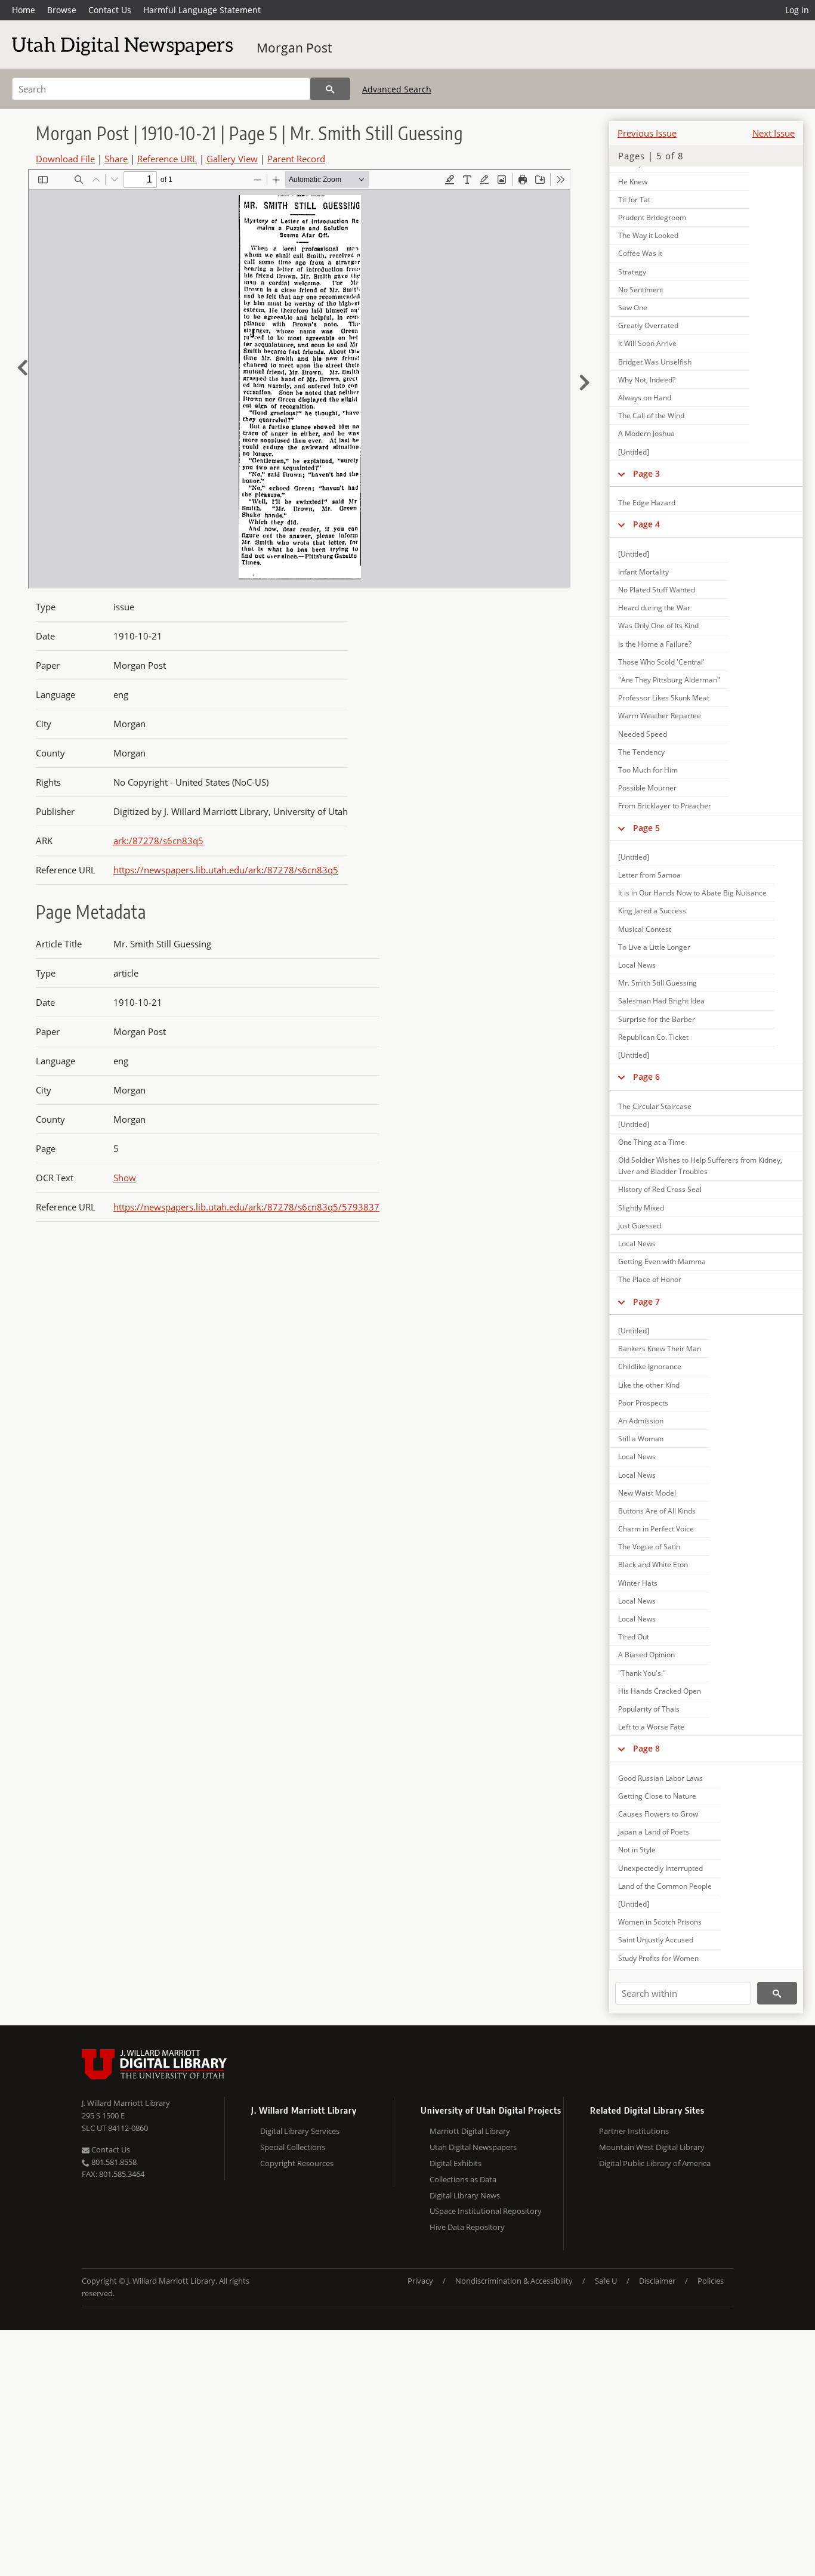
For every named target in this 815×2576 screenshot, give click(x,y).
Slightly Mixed (641, 1208)
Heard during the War (654, 608)
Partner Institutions (634, 2131)
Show (125, 1178)
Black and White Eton (653, 1565)
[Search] (330, 89)
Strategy (632, 272)
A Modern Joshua (646, 433)
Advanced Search (397, 89)
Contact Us (110, 10)
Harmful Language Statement (202, 10)
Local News (637, 965)
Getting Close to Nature (657, 1796)
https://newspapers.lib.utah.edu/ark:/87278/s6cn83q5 (226, 870)
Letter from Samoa (649, 875)
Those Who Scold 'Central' (661, 662)
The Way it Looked (648, 235)
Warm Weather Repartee (660, 716)
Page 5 (646, 828)
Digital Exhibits (456, 2163)
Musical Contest (645, 929)
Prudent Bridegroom (652, 217)
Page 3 (646, 473)
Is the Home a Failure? (655, 644)
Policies (711, 2281)
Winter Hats (638, 1583)
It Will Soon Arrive (647, 343)
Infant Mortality (643, 572)
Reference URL (167, 159)
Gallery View (232, 159)
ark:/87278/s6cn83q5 (158, 841)
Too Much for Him (648, 770)
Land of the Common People (665, 1886)
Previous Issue (647, 133)
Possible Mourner (647, 788)
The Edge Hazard (647, 503)
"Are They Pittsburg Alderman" (669, 680)
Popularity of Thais (649, 1709)
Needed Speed (643, 734)
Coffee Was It (640, 253)
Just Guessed (640, 1226)
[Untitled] (634, 452)
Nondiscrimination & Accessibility (514, 2281)
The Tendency (641, 752)
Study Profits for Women (658, 1958)
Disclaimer (657, 2281)
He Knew (633, 182)
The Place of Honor (650, 1279)
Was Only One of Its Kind (658, 626)
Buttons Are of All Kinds (657, 1511)
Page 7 (646, 1301)
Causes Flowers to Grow (658, 1814)
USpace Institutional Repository (486, 2211)
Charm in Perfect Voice (656, 1529)
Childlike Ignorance (650, 1366)
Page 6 (646, 1077)
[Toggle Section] (621, 474)
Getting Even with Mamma (662, 1261)
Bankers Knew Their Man (660, 1349)
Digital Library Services (300, 2131)
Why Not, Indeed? (647, 380)
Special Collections (293, 2147)
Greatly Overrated (648, 325)
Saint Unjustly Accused (656, 1940)
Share (116, 159)
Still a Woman (641, 1439)
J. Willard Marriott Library (126, 2103)
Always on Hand (645, 398)
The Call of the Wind (651, 416)
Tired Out (634, 1637)
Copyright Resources (297, 2163)
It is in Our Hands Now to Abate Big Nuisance (692, 893)
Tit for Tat (634, 200)
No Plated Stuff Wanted (657, 590)
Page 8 (646, 1748)
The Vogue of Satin (649, 1547)
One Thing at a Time (652, 1142)
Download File (65, 159)
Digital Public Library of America (655, 2163)
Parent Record (296, 159)
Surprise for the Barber (657, 1019)
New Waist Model (647, 1493)
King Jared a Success (652, 911)
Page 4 (646, 524)
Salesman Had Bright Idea (661, 1001)
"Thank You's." (642, 1673)
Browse (62, 10)
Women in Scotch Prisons (660, 1922)
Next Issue (774, 133)
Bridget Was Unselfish (655, 362)
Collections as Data (463, 2179)
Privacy (420, 2281)
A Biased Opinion (646, 1655)
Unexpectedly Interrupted (660, 1868)
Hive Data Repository (467, 2227)
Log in (797, 10)
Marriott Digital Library (470, 2131)
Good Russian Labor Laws (660, 1778)
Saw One (633, 308)
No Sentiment (641, 290)
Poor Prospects (643, 1403)
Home (24, 10)
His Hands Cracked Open (660, 1691)
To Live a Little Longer (654, 947)
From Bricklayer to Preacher (665, 806)
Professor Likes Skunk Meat (664, 698)
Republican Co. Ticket (653, 1037)
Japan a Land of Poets (654, 1832)
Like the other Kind (649, 1385)
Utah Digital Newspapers (473, 2147)
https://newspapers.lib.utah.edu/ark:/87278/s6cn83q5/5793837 (246, 1207)
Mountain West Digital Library (652, 2147)
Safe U (606, 2281)
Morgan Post (294, 48)
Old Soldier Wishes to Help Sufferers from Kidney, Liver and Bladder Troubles (700, 1166)
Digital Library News (465, 2195)
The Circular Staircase (655, 1106)
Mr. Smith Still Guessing (657, 983)
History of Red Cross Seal (660, 1189)
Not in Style (637, 1850)
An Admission (641, 1421)
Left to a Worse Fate (651, 1727)
